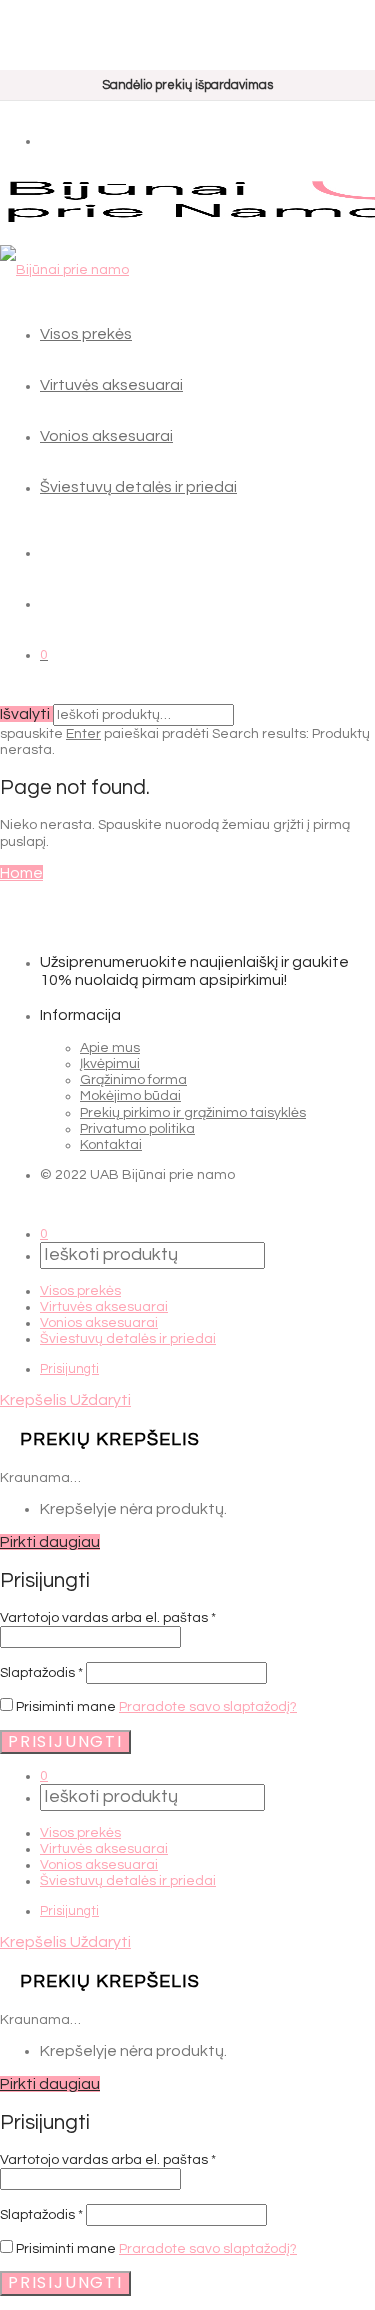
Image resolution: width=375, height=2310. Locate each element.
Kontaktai (111, 1145)
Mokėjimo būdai (130, 1096)
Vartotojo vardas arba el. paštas (108, 1618)
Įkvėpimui (110, 1064)
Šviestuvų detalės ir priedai (138, 487)
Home (21, 873)
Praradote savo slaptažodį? (208, 1707)
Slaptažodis (41, 1673)
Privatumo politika (137, 1129)
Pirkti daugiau (50, 1542)
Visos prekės (86, 334)
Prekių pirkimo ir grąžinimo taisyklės (193, 1113)
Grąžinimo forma (133, 1080)
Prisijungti (69, 1369)
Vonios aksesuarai (106, 436)
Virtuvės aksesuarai (111, 385)
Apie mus (110, 1048)
